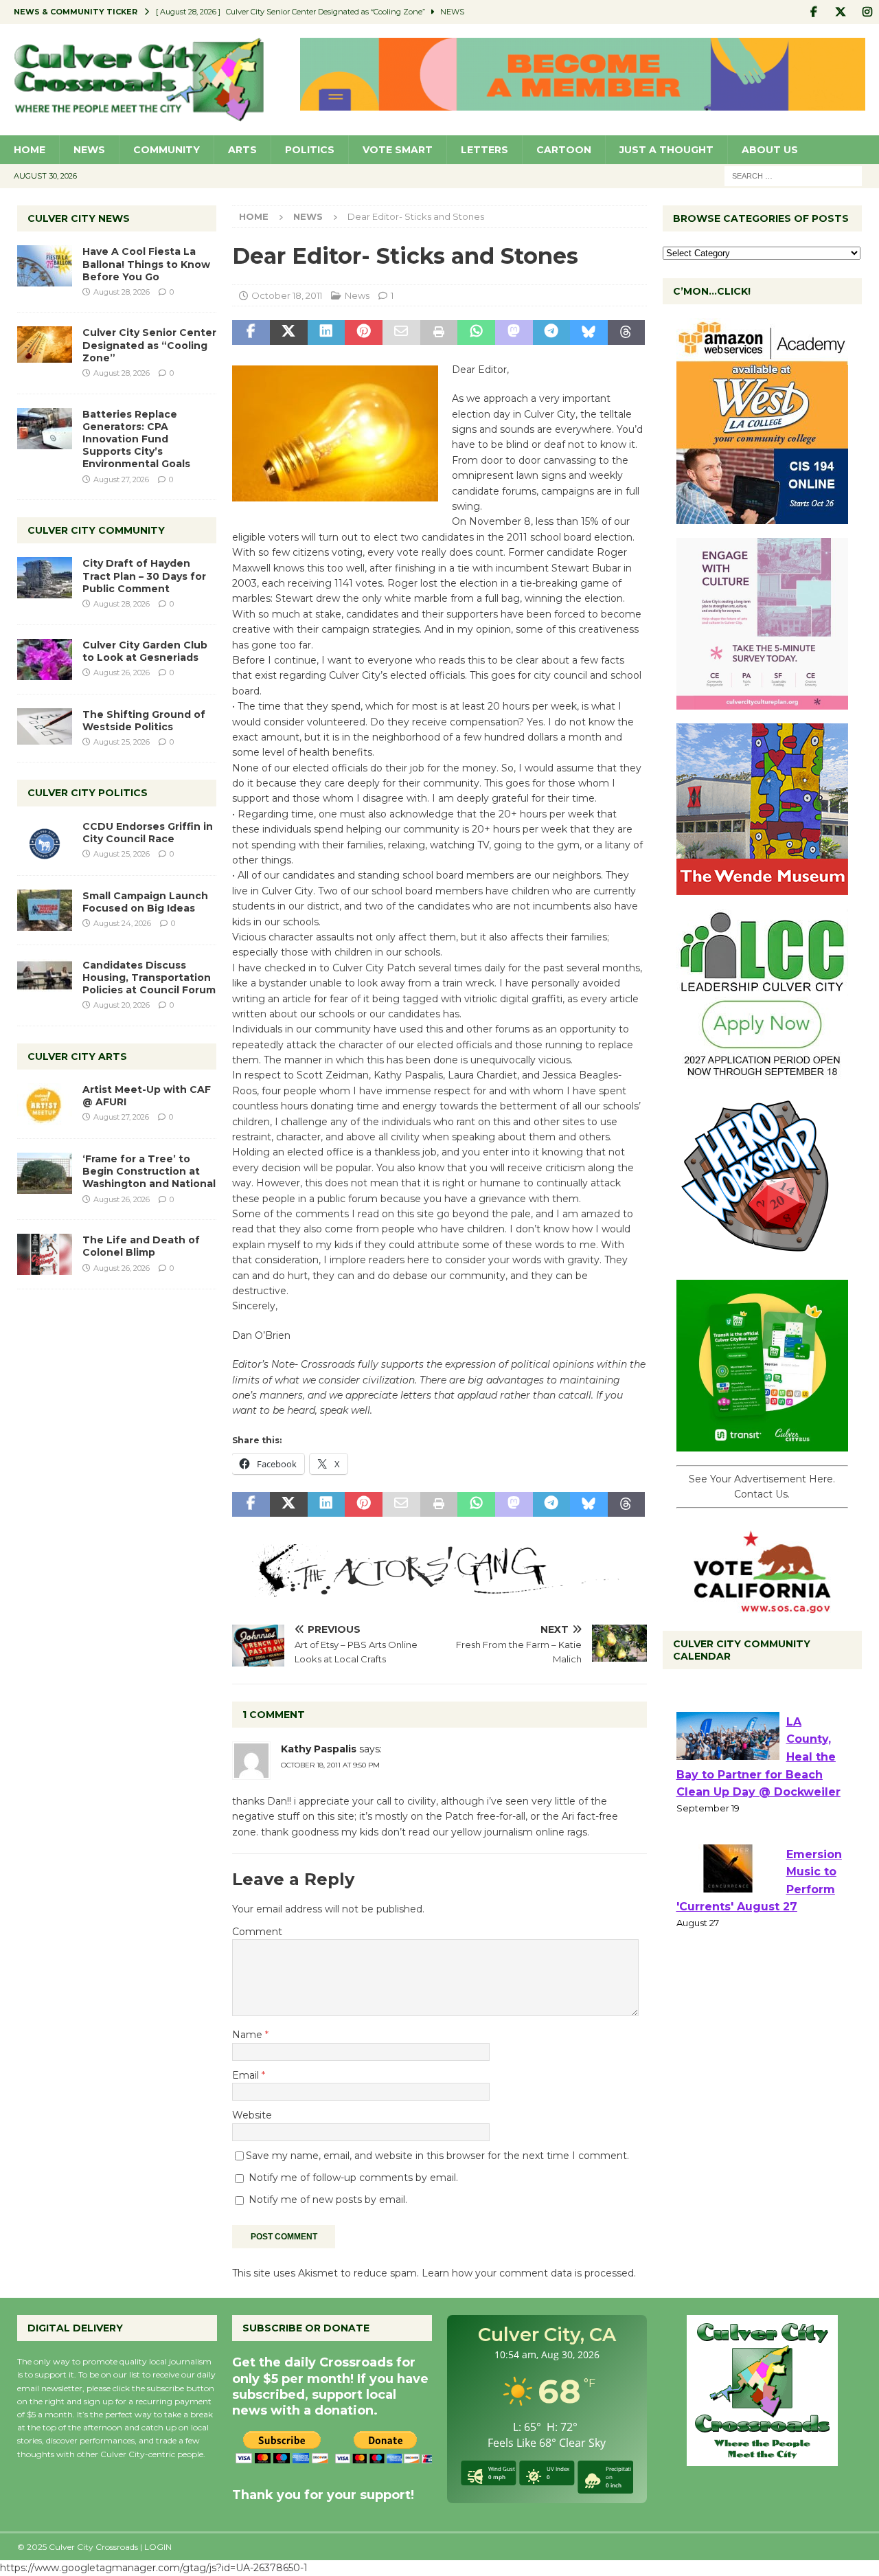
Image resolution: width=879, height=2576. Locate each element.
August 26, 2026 (122, 673)
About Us (770, 150)
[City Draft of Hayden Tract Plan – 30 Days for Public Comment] (45, 578)
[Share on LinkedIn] (327, 332)
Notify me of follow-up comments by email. (353, 2178)
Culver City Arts (77, 1057)
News (89, 150)
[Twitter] (840, 12)
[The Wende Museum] (762, 888)
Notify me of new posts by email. (328, 2200)
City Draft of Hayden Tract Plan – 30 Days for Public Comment (144, 576)
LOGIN (158, 2547)
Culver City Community (96, 530)
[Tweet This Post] (289, 332)
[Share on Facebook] (251, 332)
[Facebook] (813, 12)
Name (249, 2035)
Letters (484, 150)
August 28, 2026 (122, 292)
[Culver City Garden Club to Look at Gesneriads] (45, 659)
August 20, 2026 (122, 1005)
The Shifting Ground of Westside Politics (144, 721)
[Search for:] (793, 175)
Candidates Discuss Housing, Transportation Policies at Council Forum (149, 978)
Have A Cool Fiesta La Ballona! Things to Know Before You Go (146, 264)
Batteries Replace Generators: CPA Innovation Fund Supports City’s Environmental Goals (136, 439)
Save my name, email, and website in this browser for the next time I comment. (437, 2156)
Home (30, 150)
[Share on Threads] (627, 332)
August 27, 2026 (121, 479)
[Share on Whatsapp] (476, 332)
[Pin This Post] (364, 332)
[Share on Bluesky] (589, 332)
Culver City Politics (88, 793)
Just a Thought (666, 150)
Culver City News (79, 218)
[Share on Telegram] (552, 332)
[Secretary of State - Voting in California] (762, 1605)
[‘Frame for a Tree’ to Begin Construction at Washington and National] (45, 1173)
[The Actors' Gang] (439, 1590)
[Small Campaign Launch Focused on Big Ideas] (45, 910)
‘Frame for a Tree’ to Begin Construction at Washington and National (149, 1171)
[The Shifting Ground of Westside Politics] (45, 726)
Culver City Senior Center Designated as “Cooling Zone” (149, 345)
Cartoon (564, 150)
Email (247, 2075)
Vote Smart (398, 150)
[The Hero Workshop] (762, 1258)
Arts (242, 150)
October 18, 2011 (287, 295)
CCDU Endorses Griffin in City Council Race (148, 833)
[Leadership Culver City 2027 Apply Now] (762, 1073)
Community (167, 150)
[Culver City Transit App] (762, 1444)
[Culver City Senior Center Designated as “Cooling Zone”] (45, 344)
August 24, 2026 (122, 923)
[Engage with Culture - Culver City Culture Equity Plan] (762, 702)
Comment (257, 1932)
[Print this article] (439, 332)
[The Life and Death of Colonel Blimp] (45, 1254)
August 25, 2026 (122, 742)
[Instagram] (867, 12)
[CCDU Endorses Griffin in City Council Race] (45, 841)
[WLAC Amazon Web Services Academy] (762, 517)
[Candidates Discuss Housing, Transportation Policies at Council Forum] (45, 980)
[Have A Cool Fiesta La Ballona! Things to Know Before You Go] (45, 266)
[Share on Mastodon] (514, 332)
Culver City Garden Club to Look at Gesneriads (145, 651)
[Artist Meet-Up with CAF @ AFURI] (45, 1104)
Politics (310, 150)
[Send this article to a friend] (401, 332)
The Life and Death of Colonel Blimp (141, 1246)
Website (252, 2115)
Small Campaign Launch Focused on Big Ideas (145, 902)
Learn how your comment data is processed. (529, 2273)
